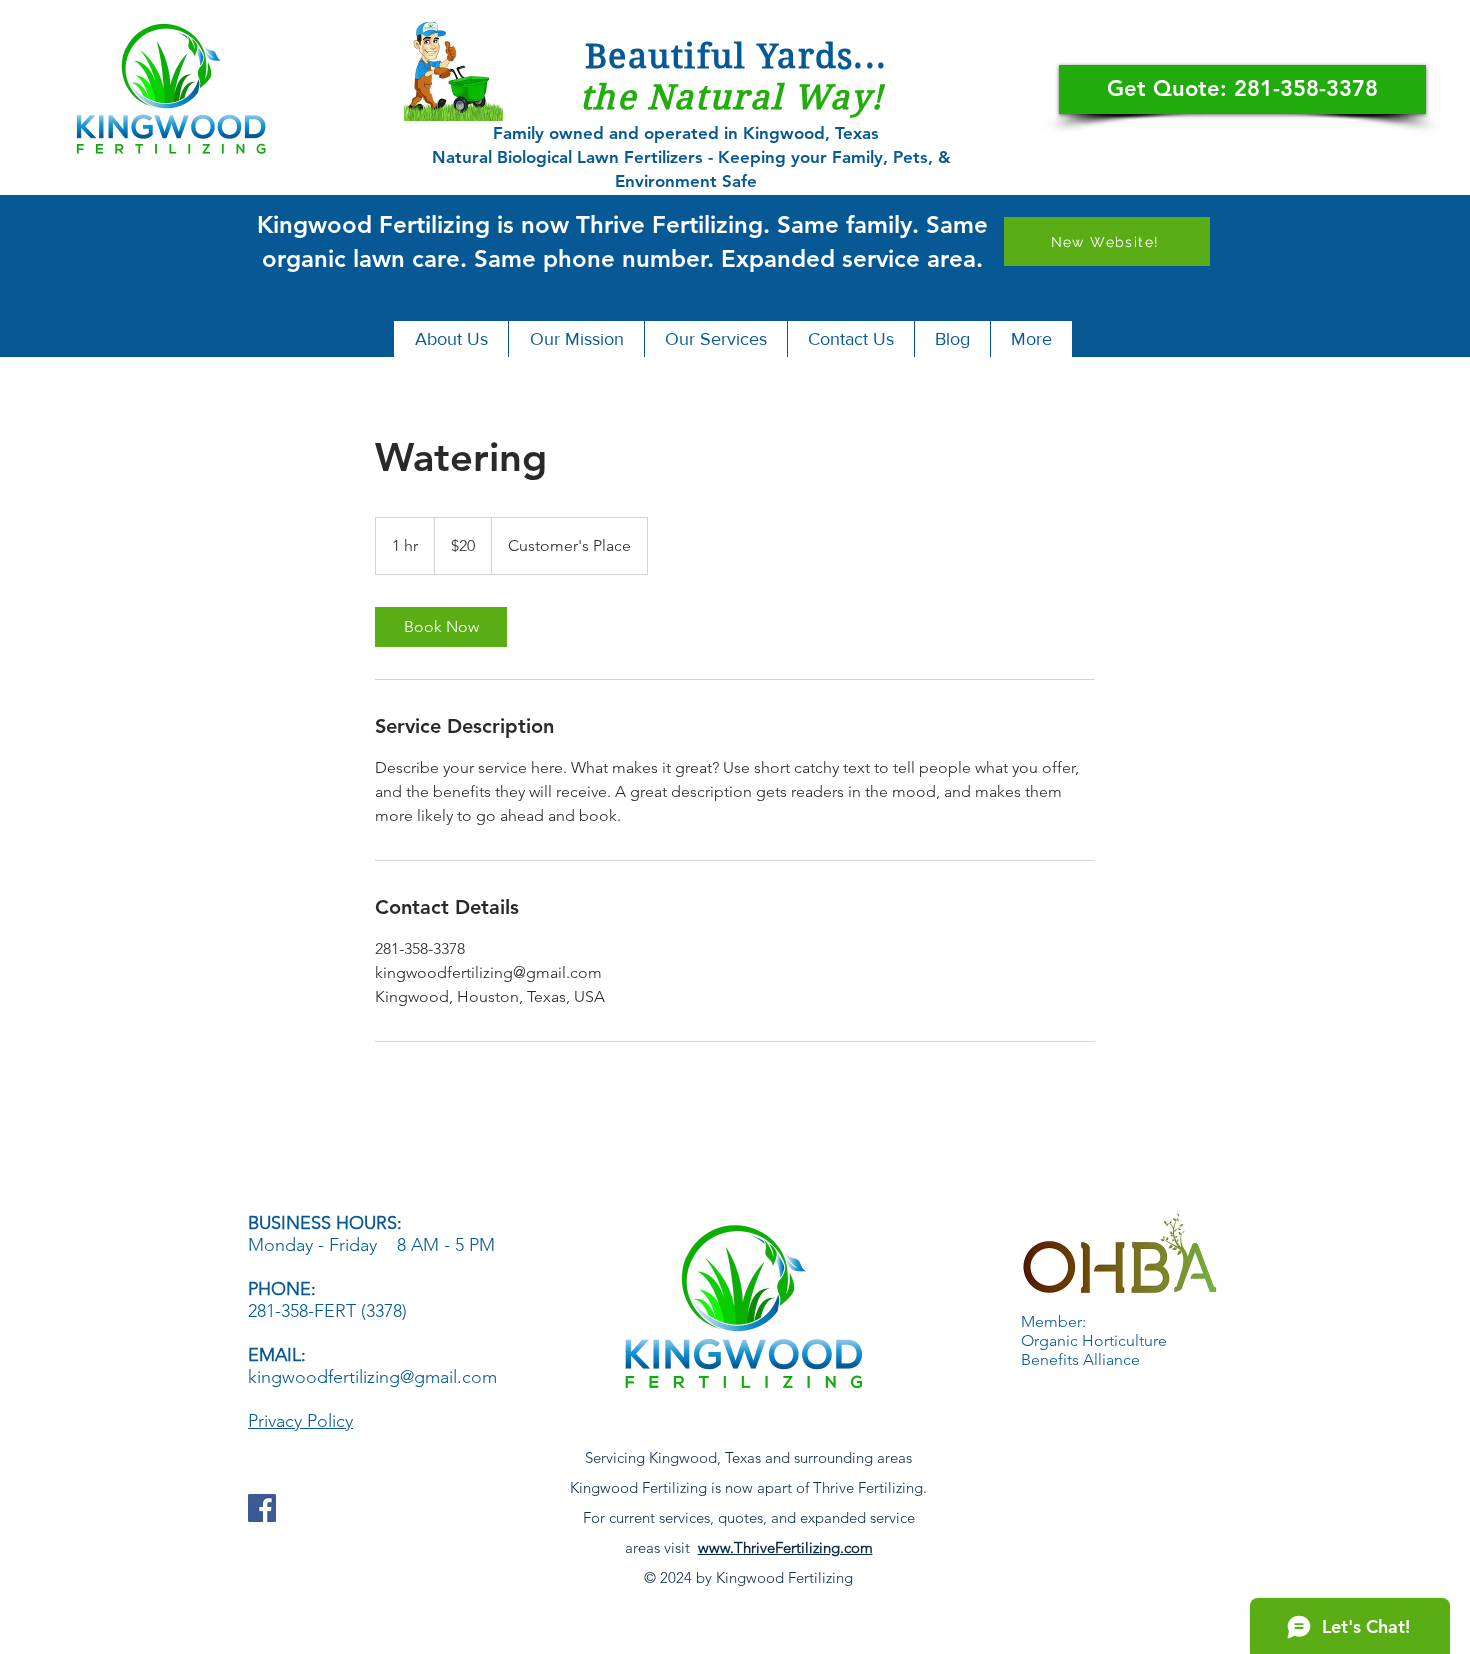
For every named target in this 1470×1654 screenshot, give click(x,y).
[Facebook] (262, 1508)
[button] (451, 339)
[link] (441, 627)
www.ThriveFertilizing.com (785, 1547)
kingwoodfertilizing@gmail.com (372, 1377)
